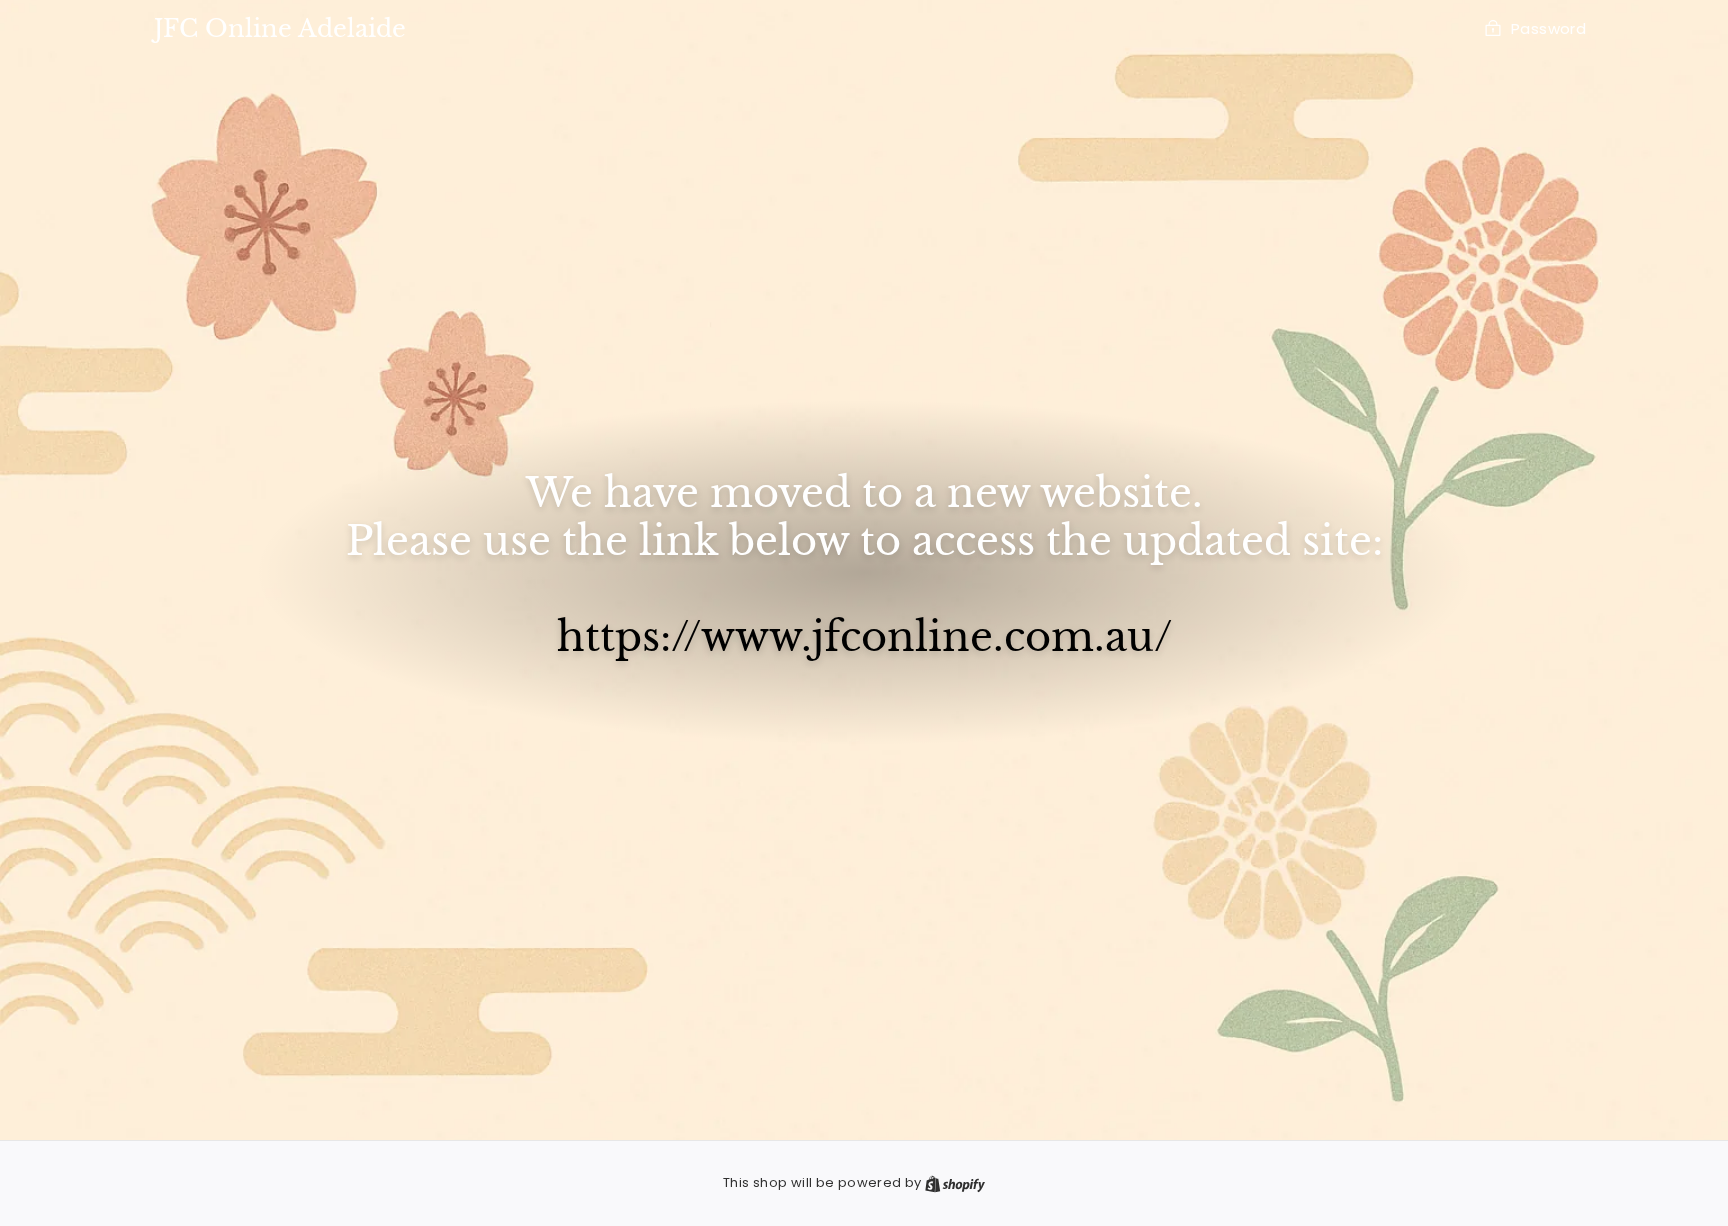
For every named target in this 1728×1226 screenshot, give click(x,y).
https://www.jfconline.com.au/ (864, 637)
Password (1548, 28)
